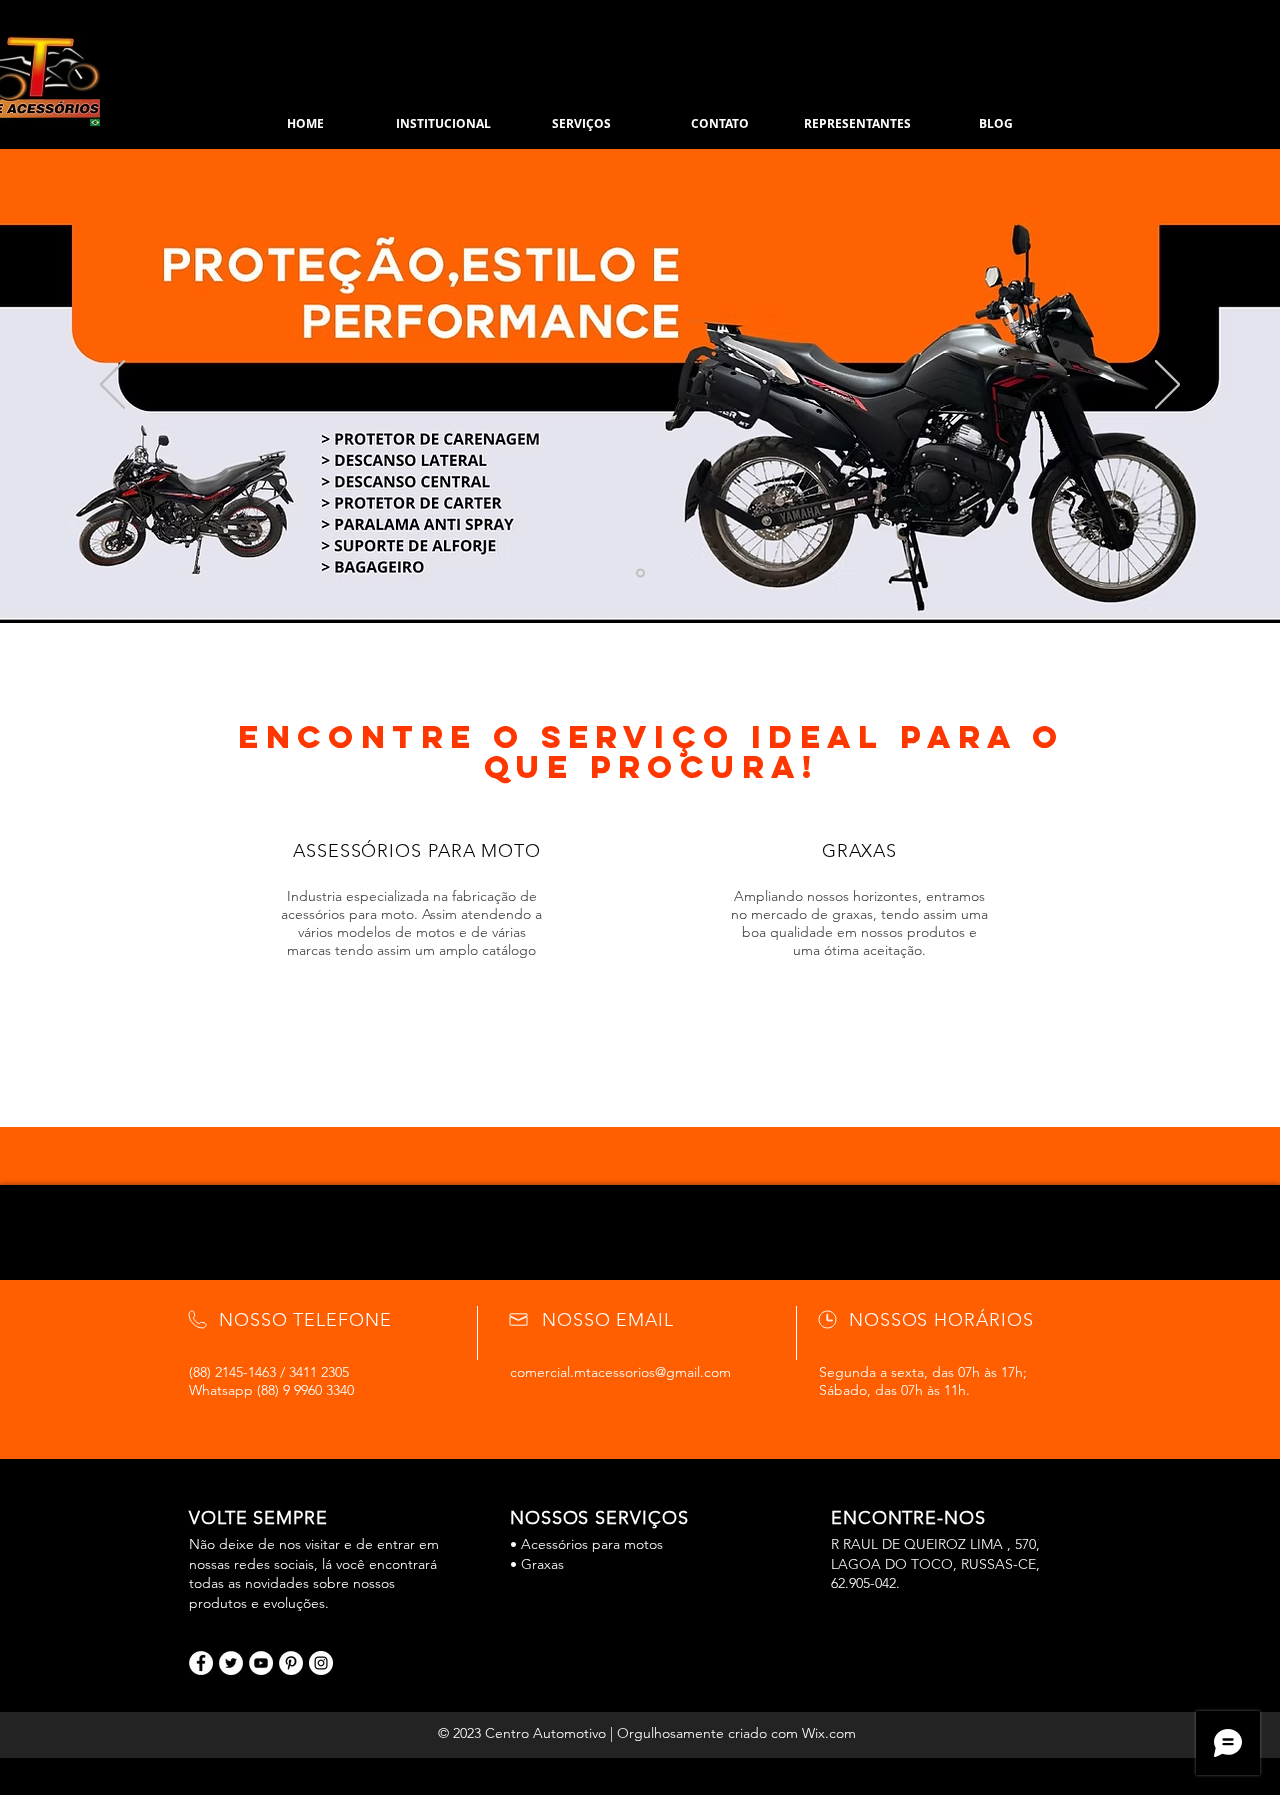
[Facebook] (201, 1663)
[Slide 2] (640, 573)
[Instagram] (321, 1663)
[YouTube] (261, 1663)
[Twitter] (231, 1663)
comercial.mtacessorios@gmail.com (620, 1372)
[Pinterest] (291, 1663)
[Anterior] (112, 386)
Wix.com (829, 1733)
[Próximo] (1167, 386)
